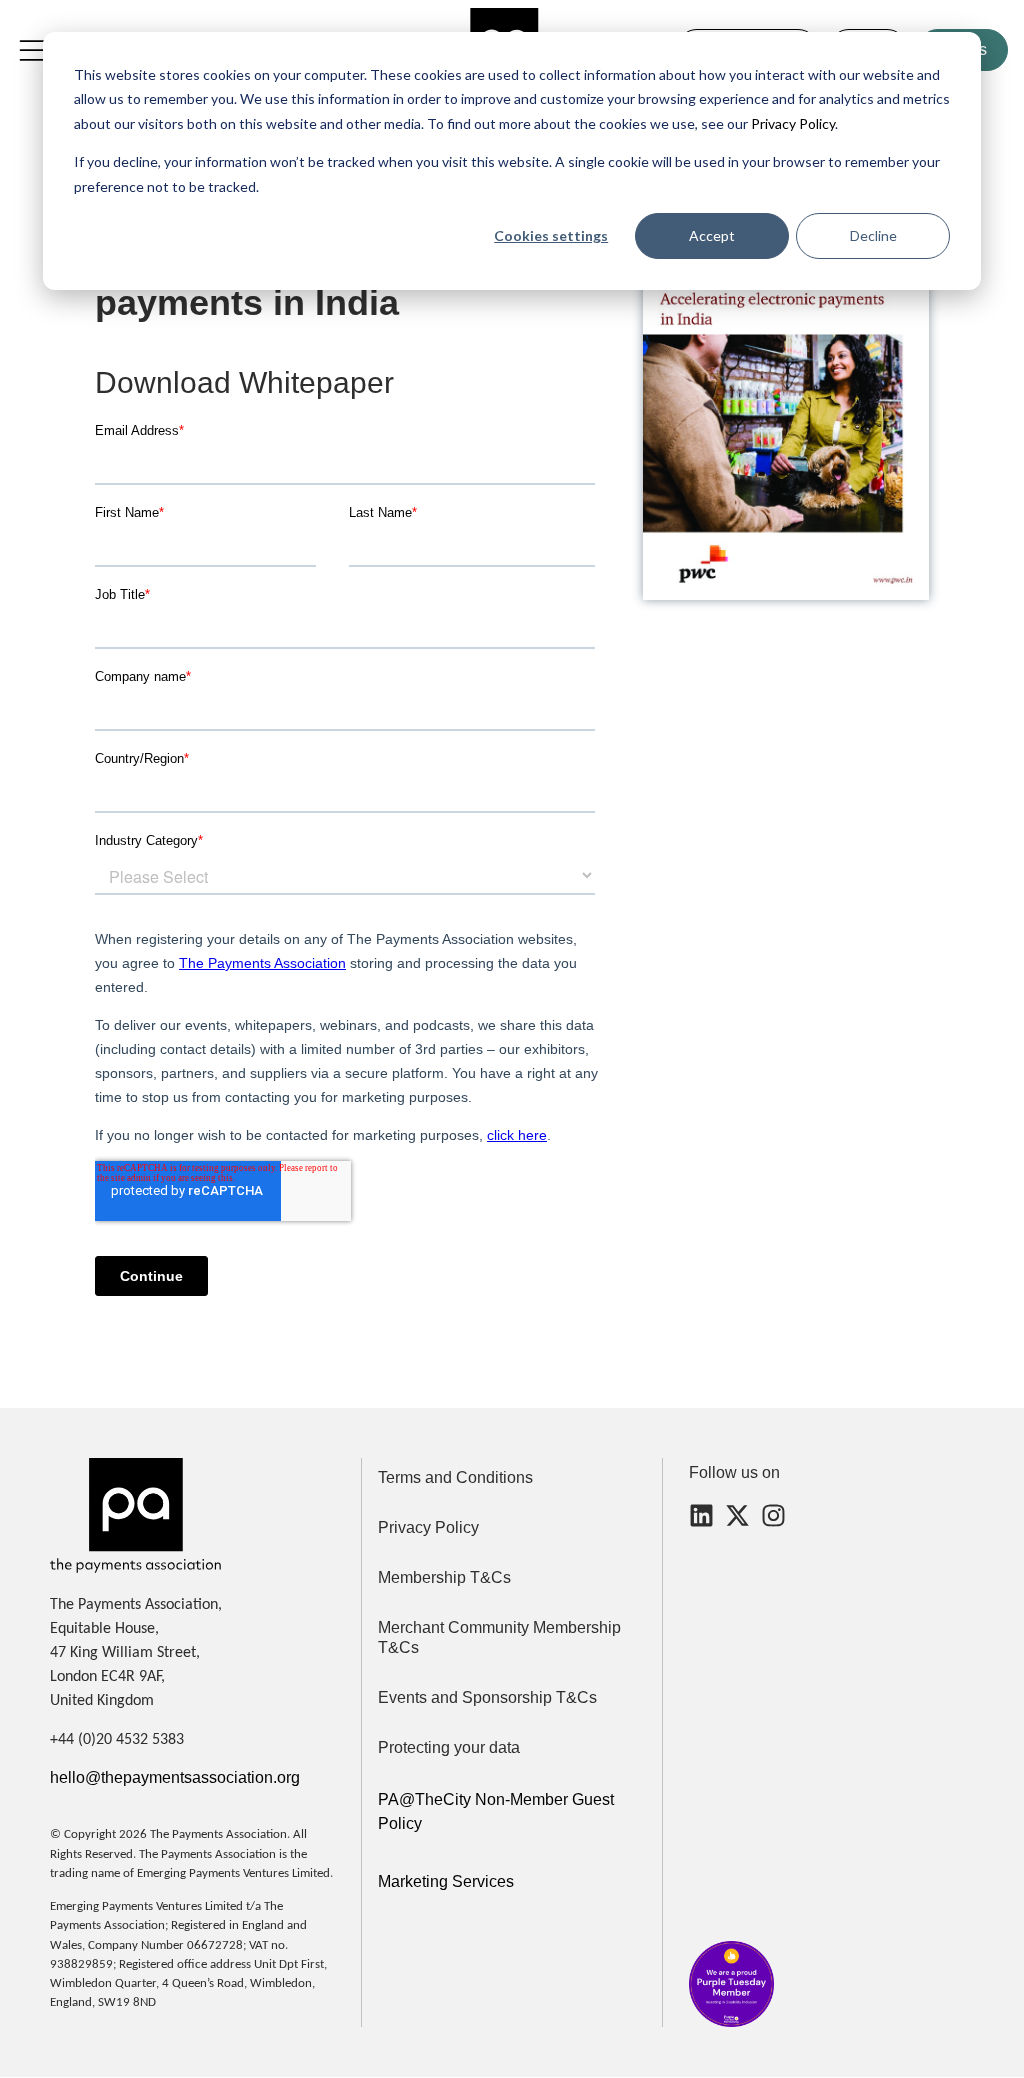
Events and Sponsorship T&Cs (487, 1697)
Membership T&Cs (444, 1577)
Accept (712, 235)
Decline (873, 235)
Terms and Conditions (455, 1477)
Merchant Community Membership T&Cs (499, 1637)
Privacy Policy (791, 123)
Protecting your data (449, 1747)
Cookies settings (551, 235)
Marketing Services (446, 1881)
